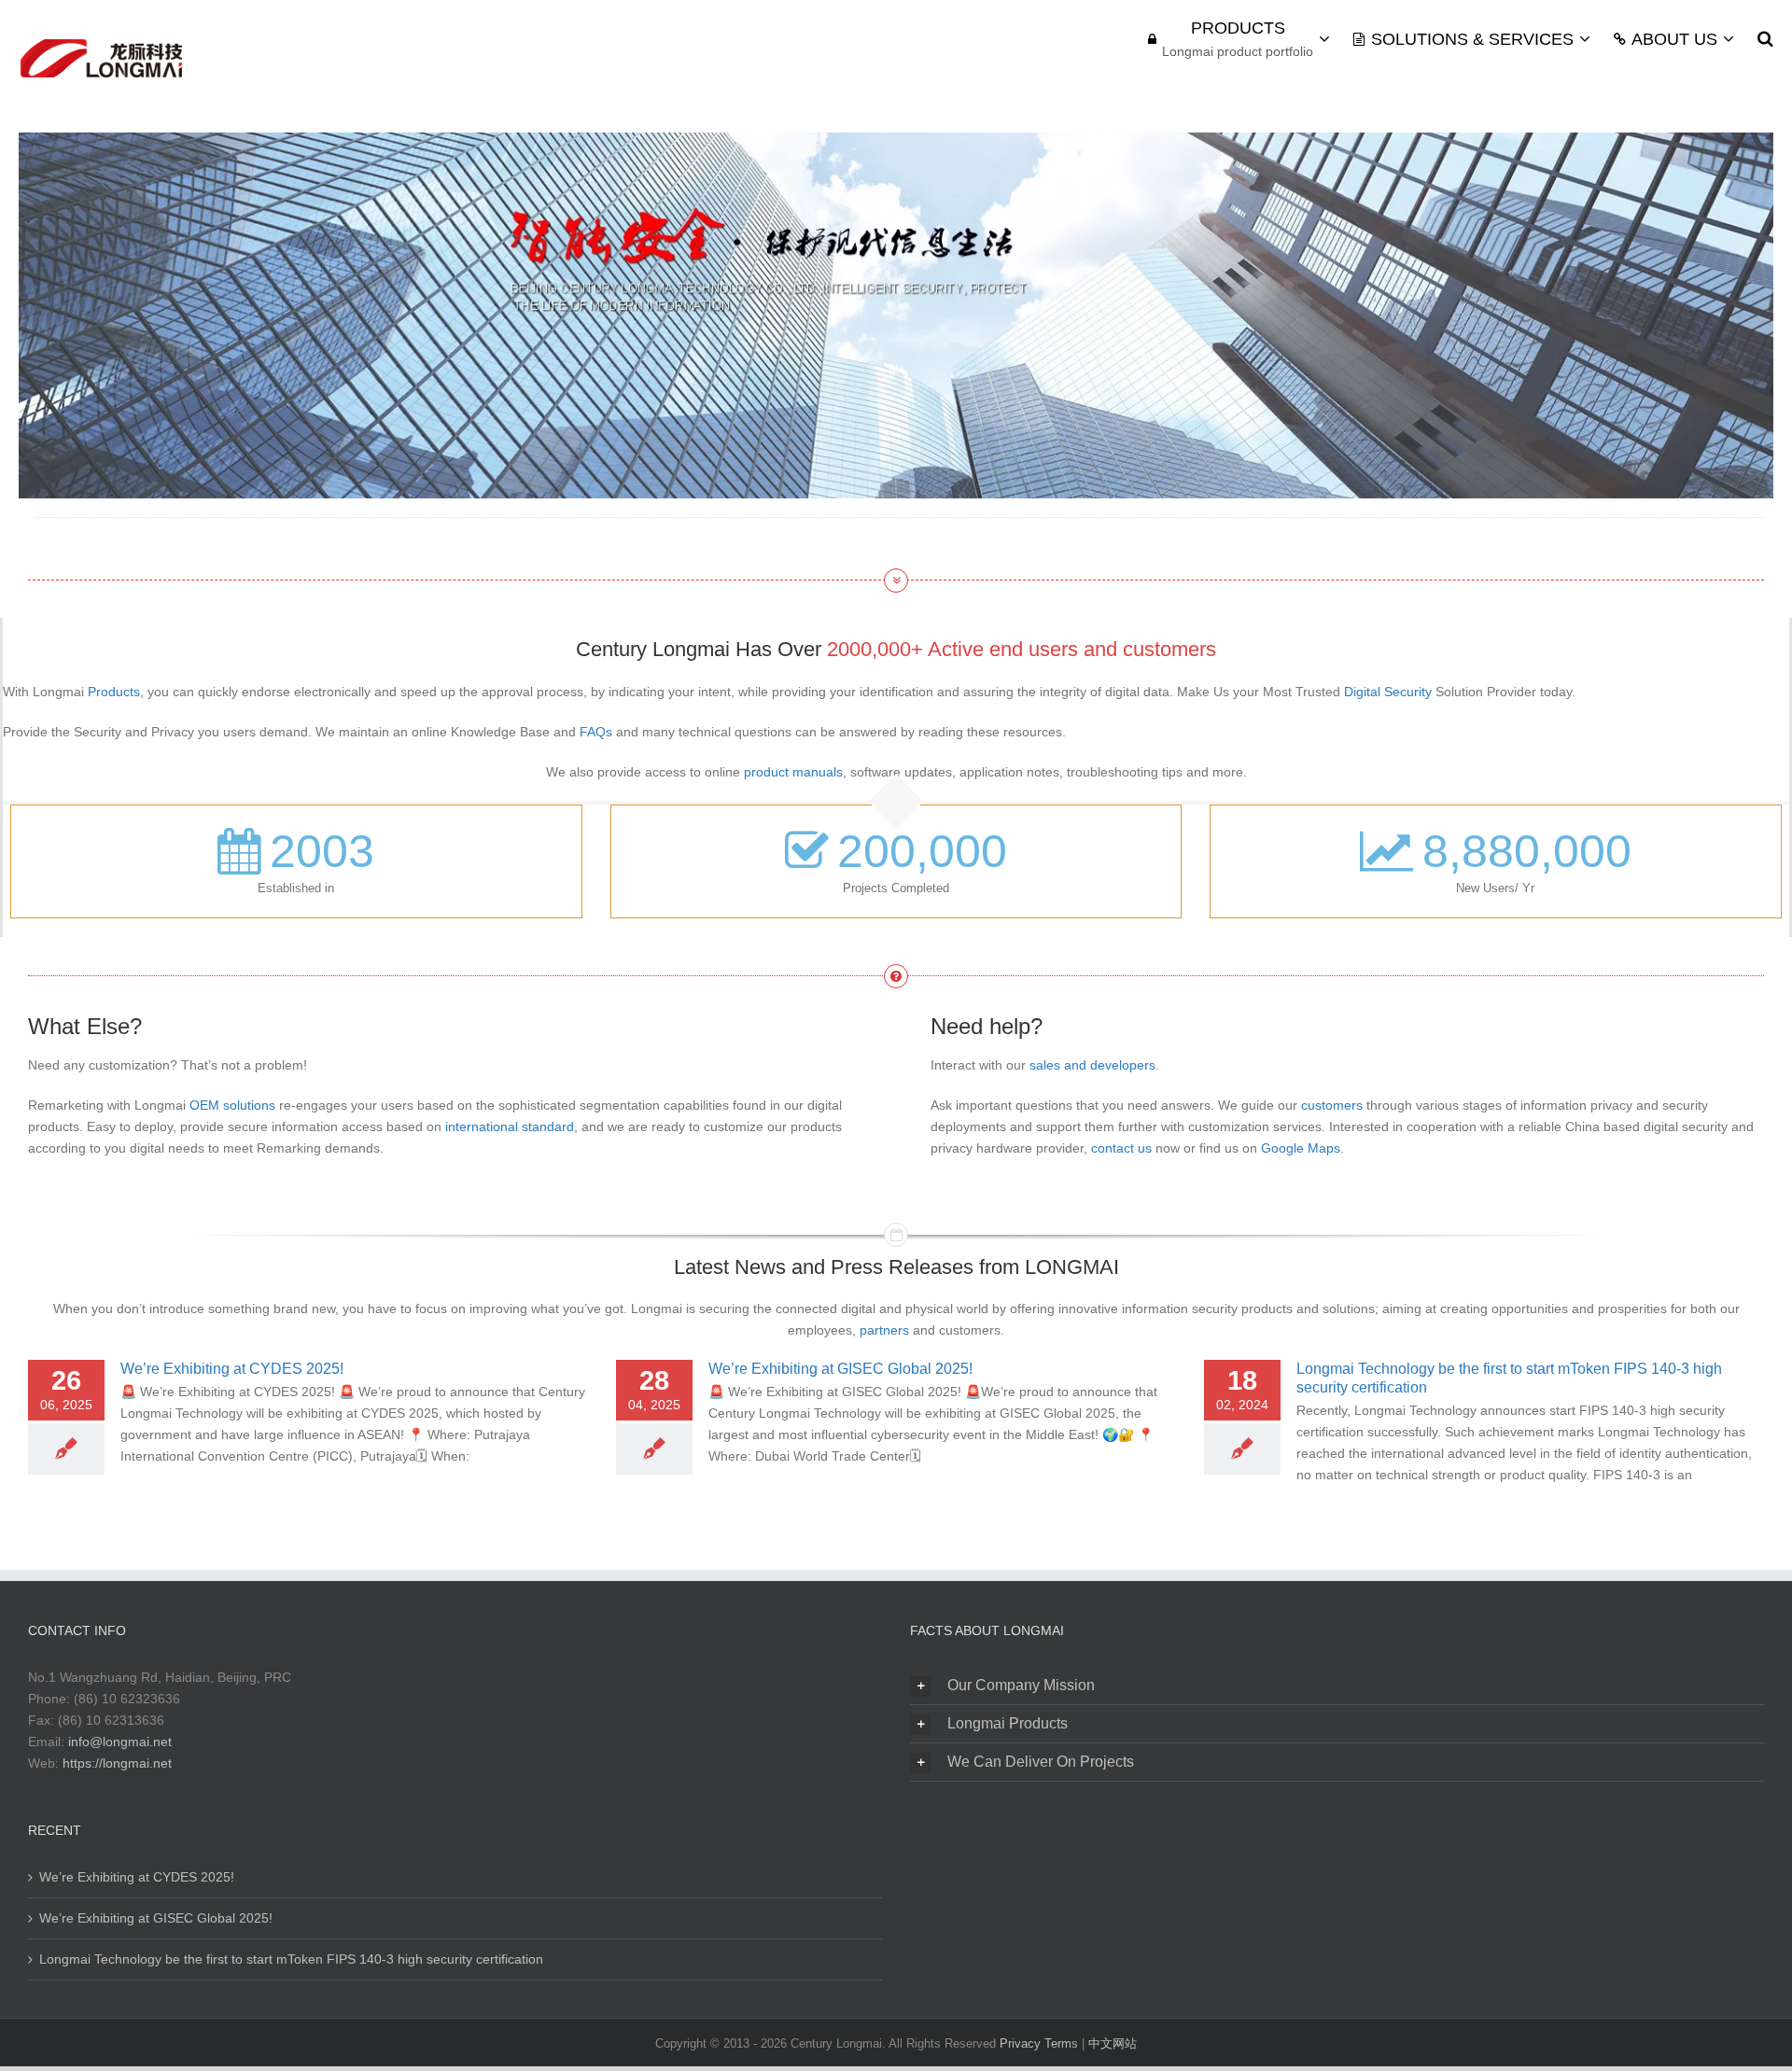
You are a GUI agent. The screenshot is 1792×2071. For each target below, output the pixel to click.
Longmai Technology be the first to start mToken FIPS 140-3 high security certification (291, 1959)
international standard (510, 1126)
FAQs (596, 732)
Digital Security (1388, 692)
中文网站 (1113, 2043)
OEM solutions (232, 1105)
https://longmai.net (117, 1763)
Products (114, 692)
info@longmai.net (120, 1742)
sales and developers (1092, 1065)
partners (884, 1330)
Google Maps (1301, 1148)
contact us (1121, 1148)
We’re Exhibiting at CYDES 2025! (232, 1369)
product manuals (793, 772)
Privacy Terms (1041, 2043)
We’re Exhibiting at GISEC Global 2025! (840, 1369)
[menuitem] (1251, 39)
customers (1332, 1105)
